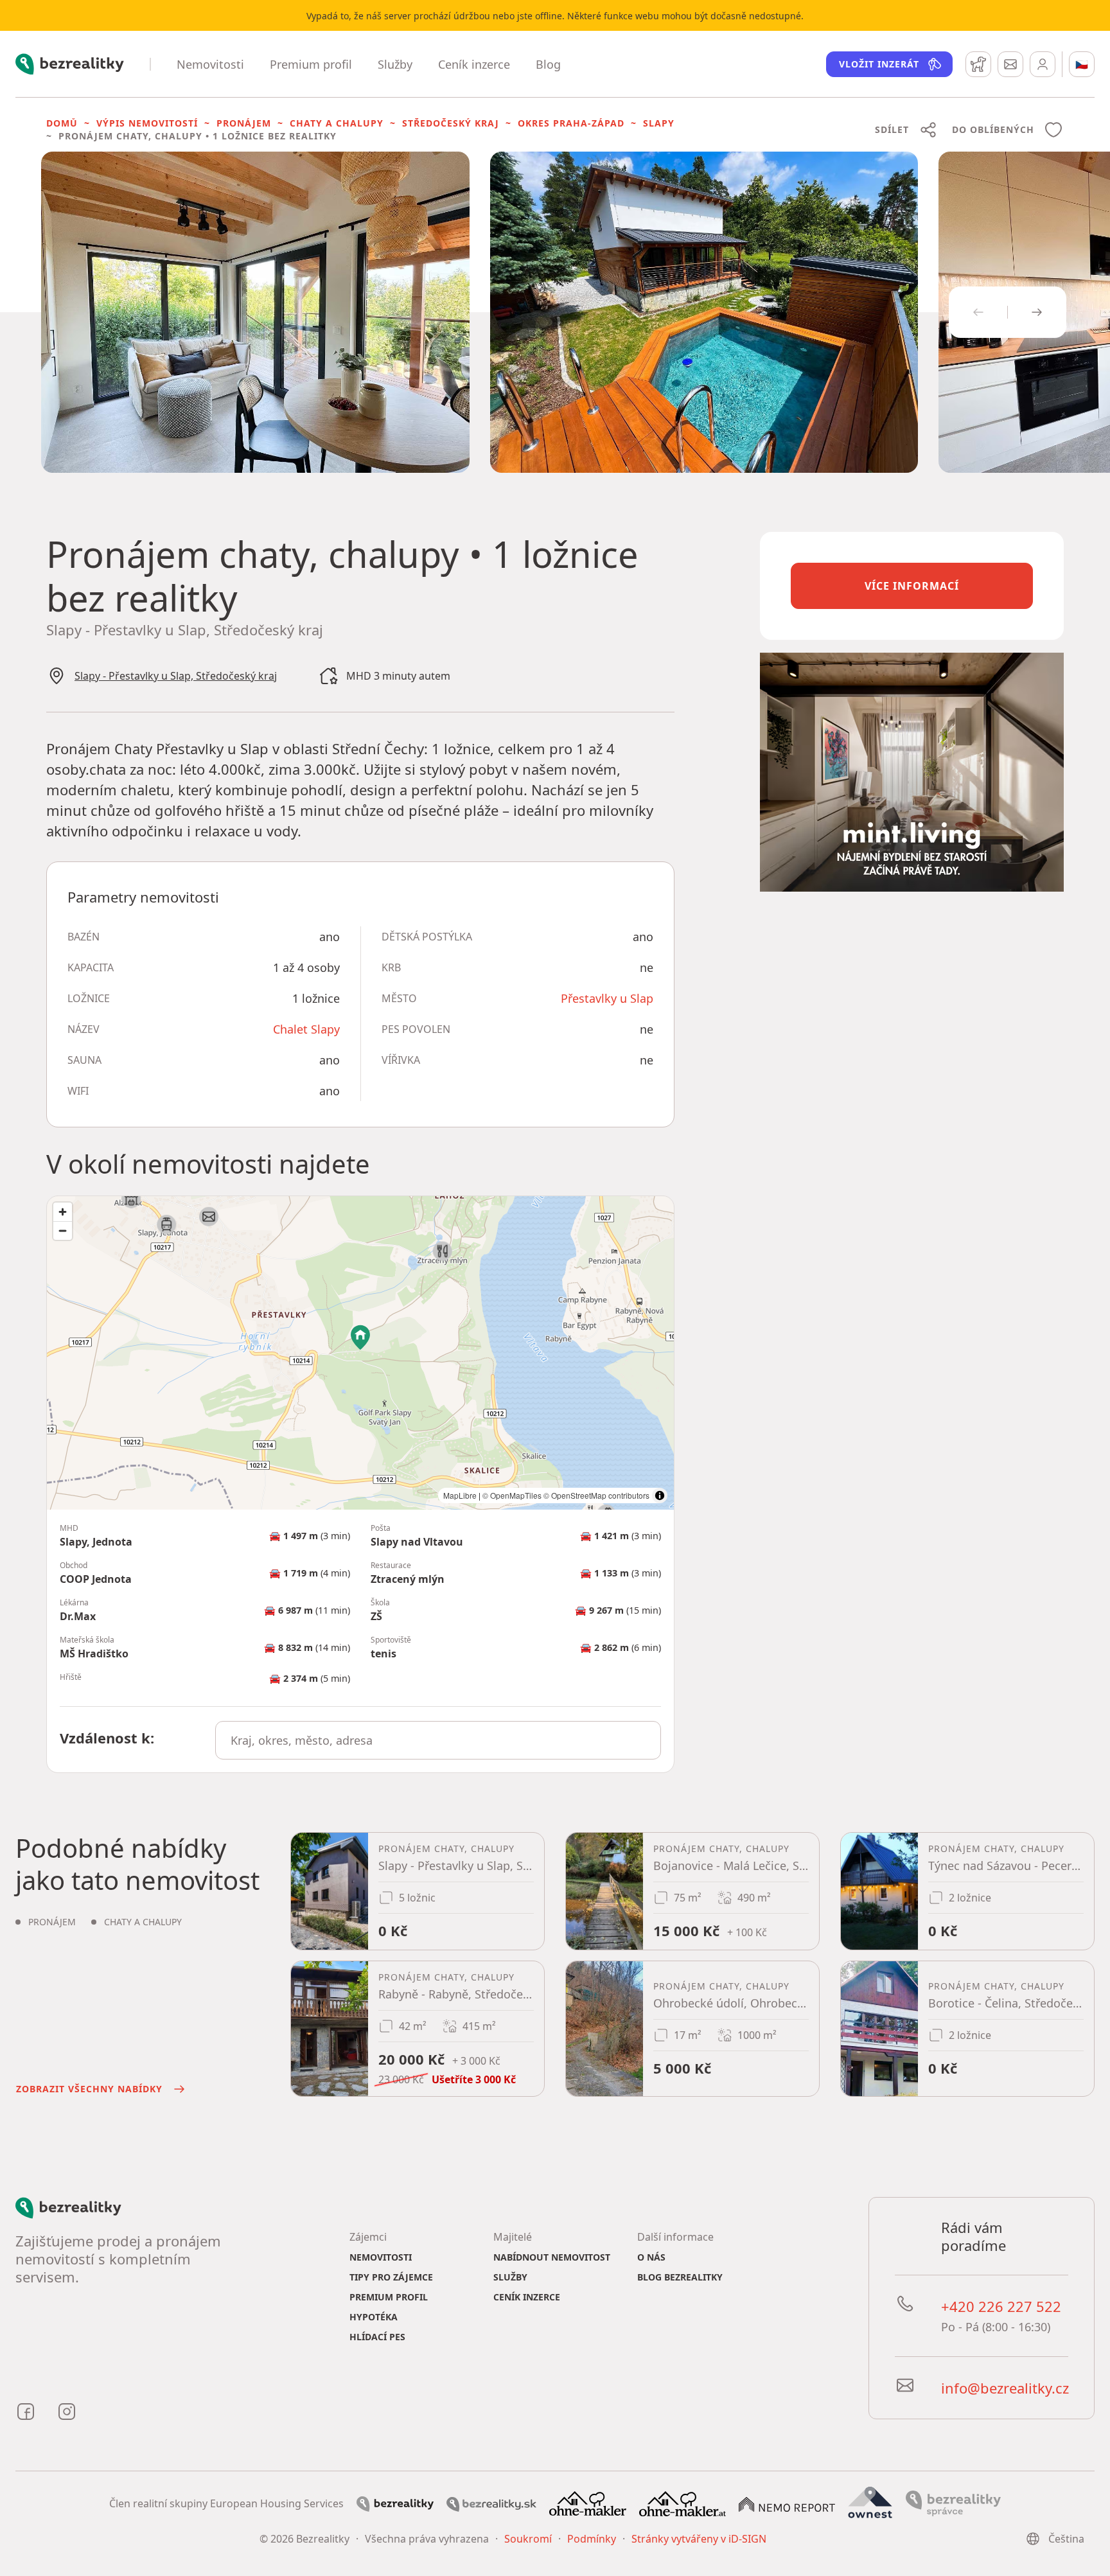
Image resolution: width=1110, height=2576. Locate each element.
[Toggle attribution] (660, 1495)
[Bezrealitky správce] (953, 2503)
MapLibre (460, 1495)
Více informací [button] (912, 586)
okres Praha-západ (571, 123)
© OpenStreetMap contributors (596, 1495)
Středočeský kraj (451, 123)
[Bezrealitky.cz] (395, 2503)
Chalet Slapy (306, 1029)
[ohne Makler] (588, 2503)
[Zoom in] (63, 1212)
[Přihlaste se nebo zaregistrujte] (1043, 64)
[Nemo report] (787, 2503)
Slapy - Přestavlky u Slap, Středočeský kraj (176, 676)
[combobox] (438, 1740)
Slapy (659, 123)
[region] (360, 1353)
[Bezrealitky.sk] (491, 2503)
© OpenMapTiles (512, 1495)
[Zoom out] (63, 1231)
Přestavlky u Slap (607, 998)
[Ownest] (870, 2503)
